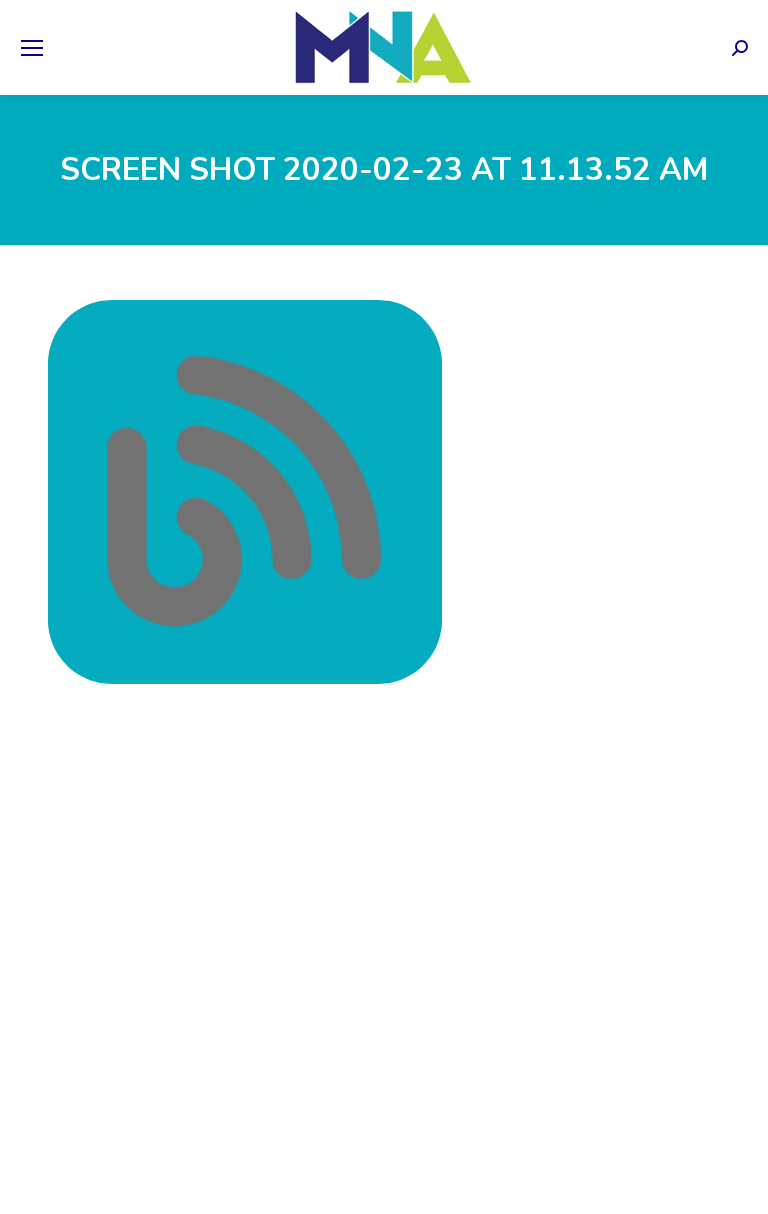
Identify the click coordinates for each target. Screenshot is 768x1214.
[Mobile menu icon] (32, 48)
